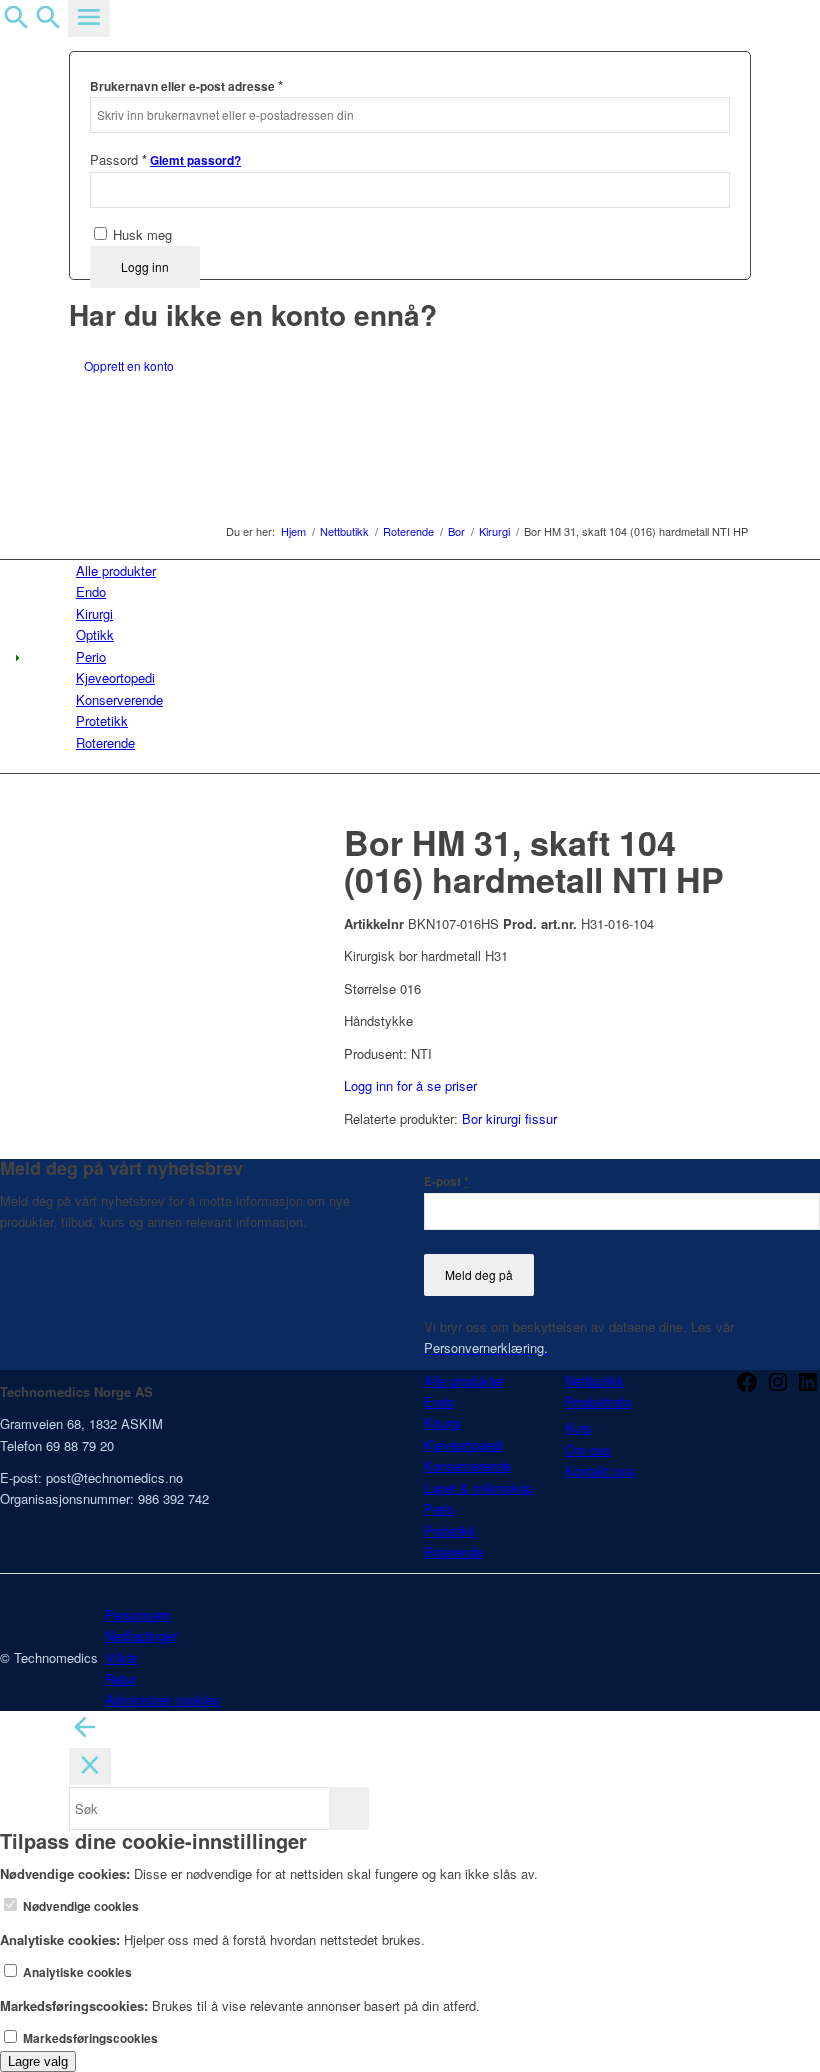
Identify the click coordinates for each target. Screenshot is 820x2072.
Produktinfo (598, 1401)
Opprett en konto (129, 365)
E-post (446, 1181)
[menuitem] (413, 570)
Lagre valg (38, 2061)
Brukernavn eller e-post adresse (186, 85)
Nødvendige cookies (79, 1906)
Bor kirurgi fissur (509, 1118)
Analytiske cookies (76, 1972)
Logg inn (145, 266)
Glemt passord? (195, 160)
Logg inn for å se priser (410, 1085)
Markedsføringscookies (89, 2038)
